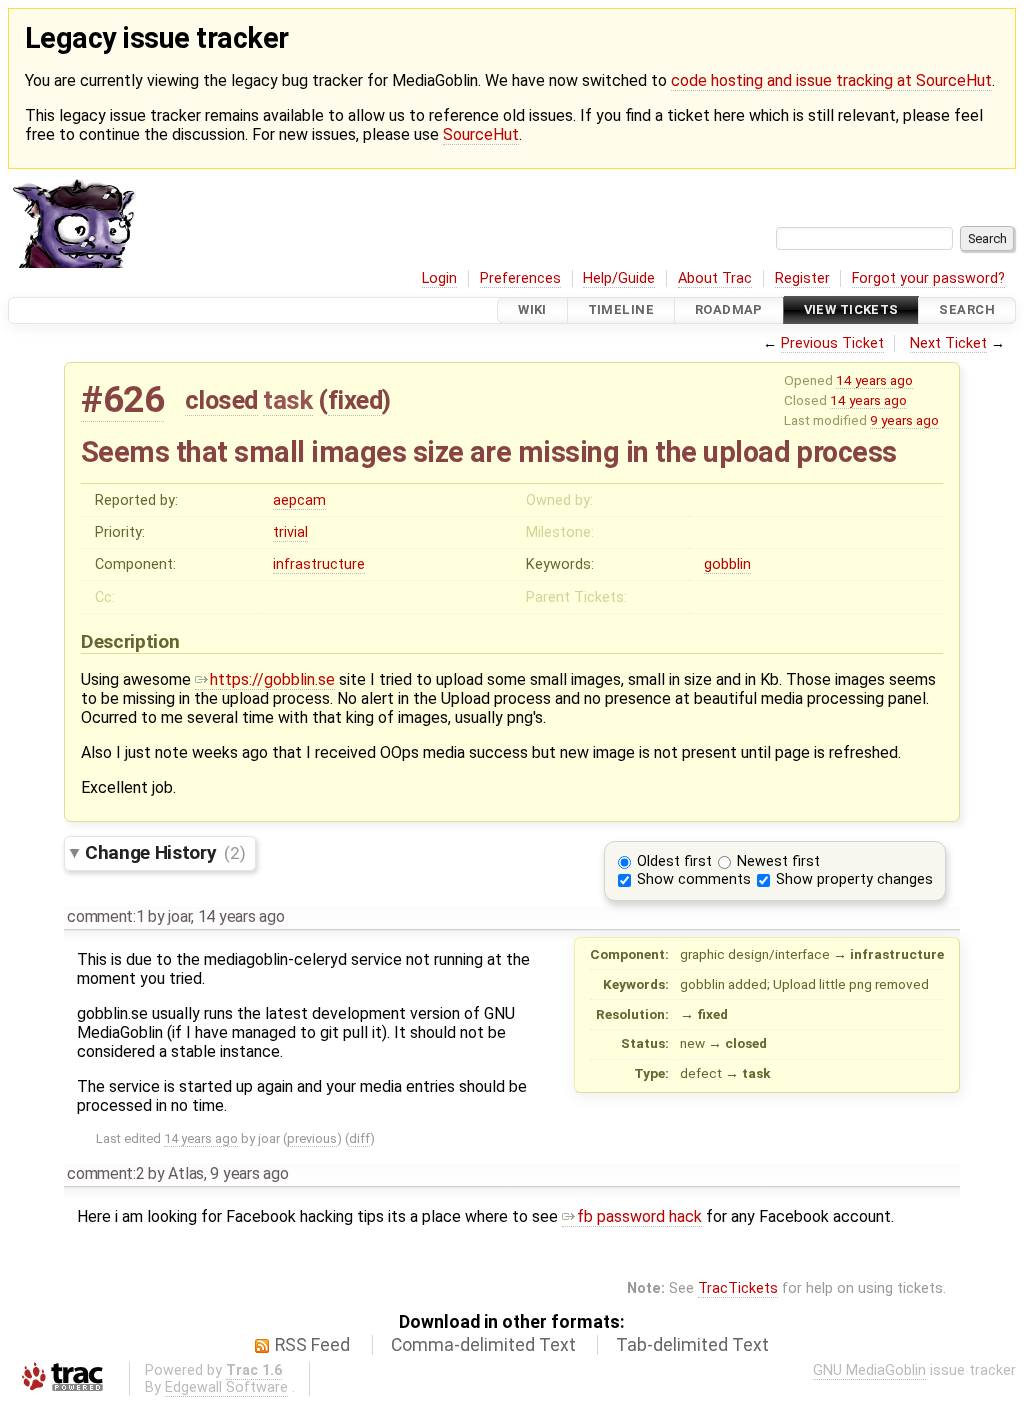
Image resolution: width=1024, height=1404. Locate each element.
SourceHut (481, 134)
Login (439, 278)
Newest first (778, 861)
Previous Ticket (832, 343)
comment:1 (105, 916)
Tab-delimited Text (692, 1345)
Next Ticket (948, 343)
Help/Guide (619, 278)
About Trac (715, 278)
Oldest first (674, 861)
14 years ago (874, 380)
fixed (355, 400)
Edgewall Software (226, 1387)
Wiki (532, 310)
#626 (122, 399)
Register (802, 278)
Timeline (621, 310)
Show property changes (854, 879)
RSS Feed (312, 1345)
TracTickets (738, 1288)
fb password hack (639, 1216)
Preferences (520, 278)
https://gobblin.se (272, 679)
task (287, 400)
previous (312, 1138)
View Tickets (851, 310)
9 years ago (904, 420)
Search (967, 310)
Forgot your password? (928, 278)
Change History (165, 852)
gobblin (727, 564)
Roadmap (729, 310)
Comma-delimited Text (483, 1345)
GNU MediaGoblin (869, 1370)
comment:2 (105, 1173)
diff (359, 1138)
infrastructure (319, 564)
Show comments (694, 879)
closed (221, 400)
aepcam (299, 500)
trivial (290, 532)
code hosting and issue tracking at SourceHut (831, 80)
